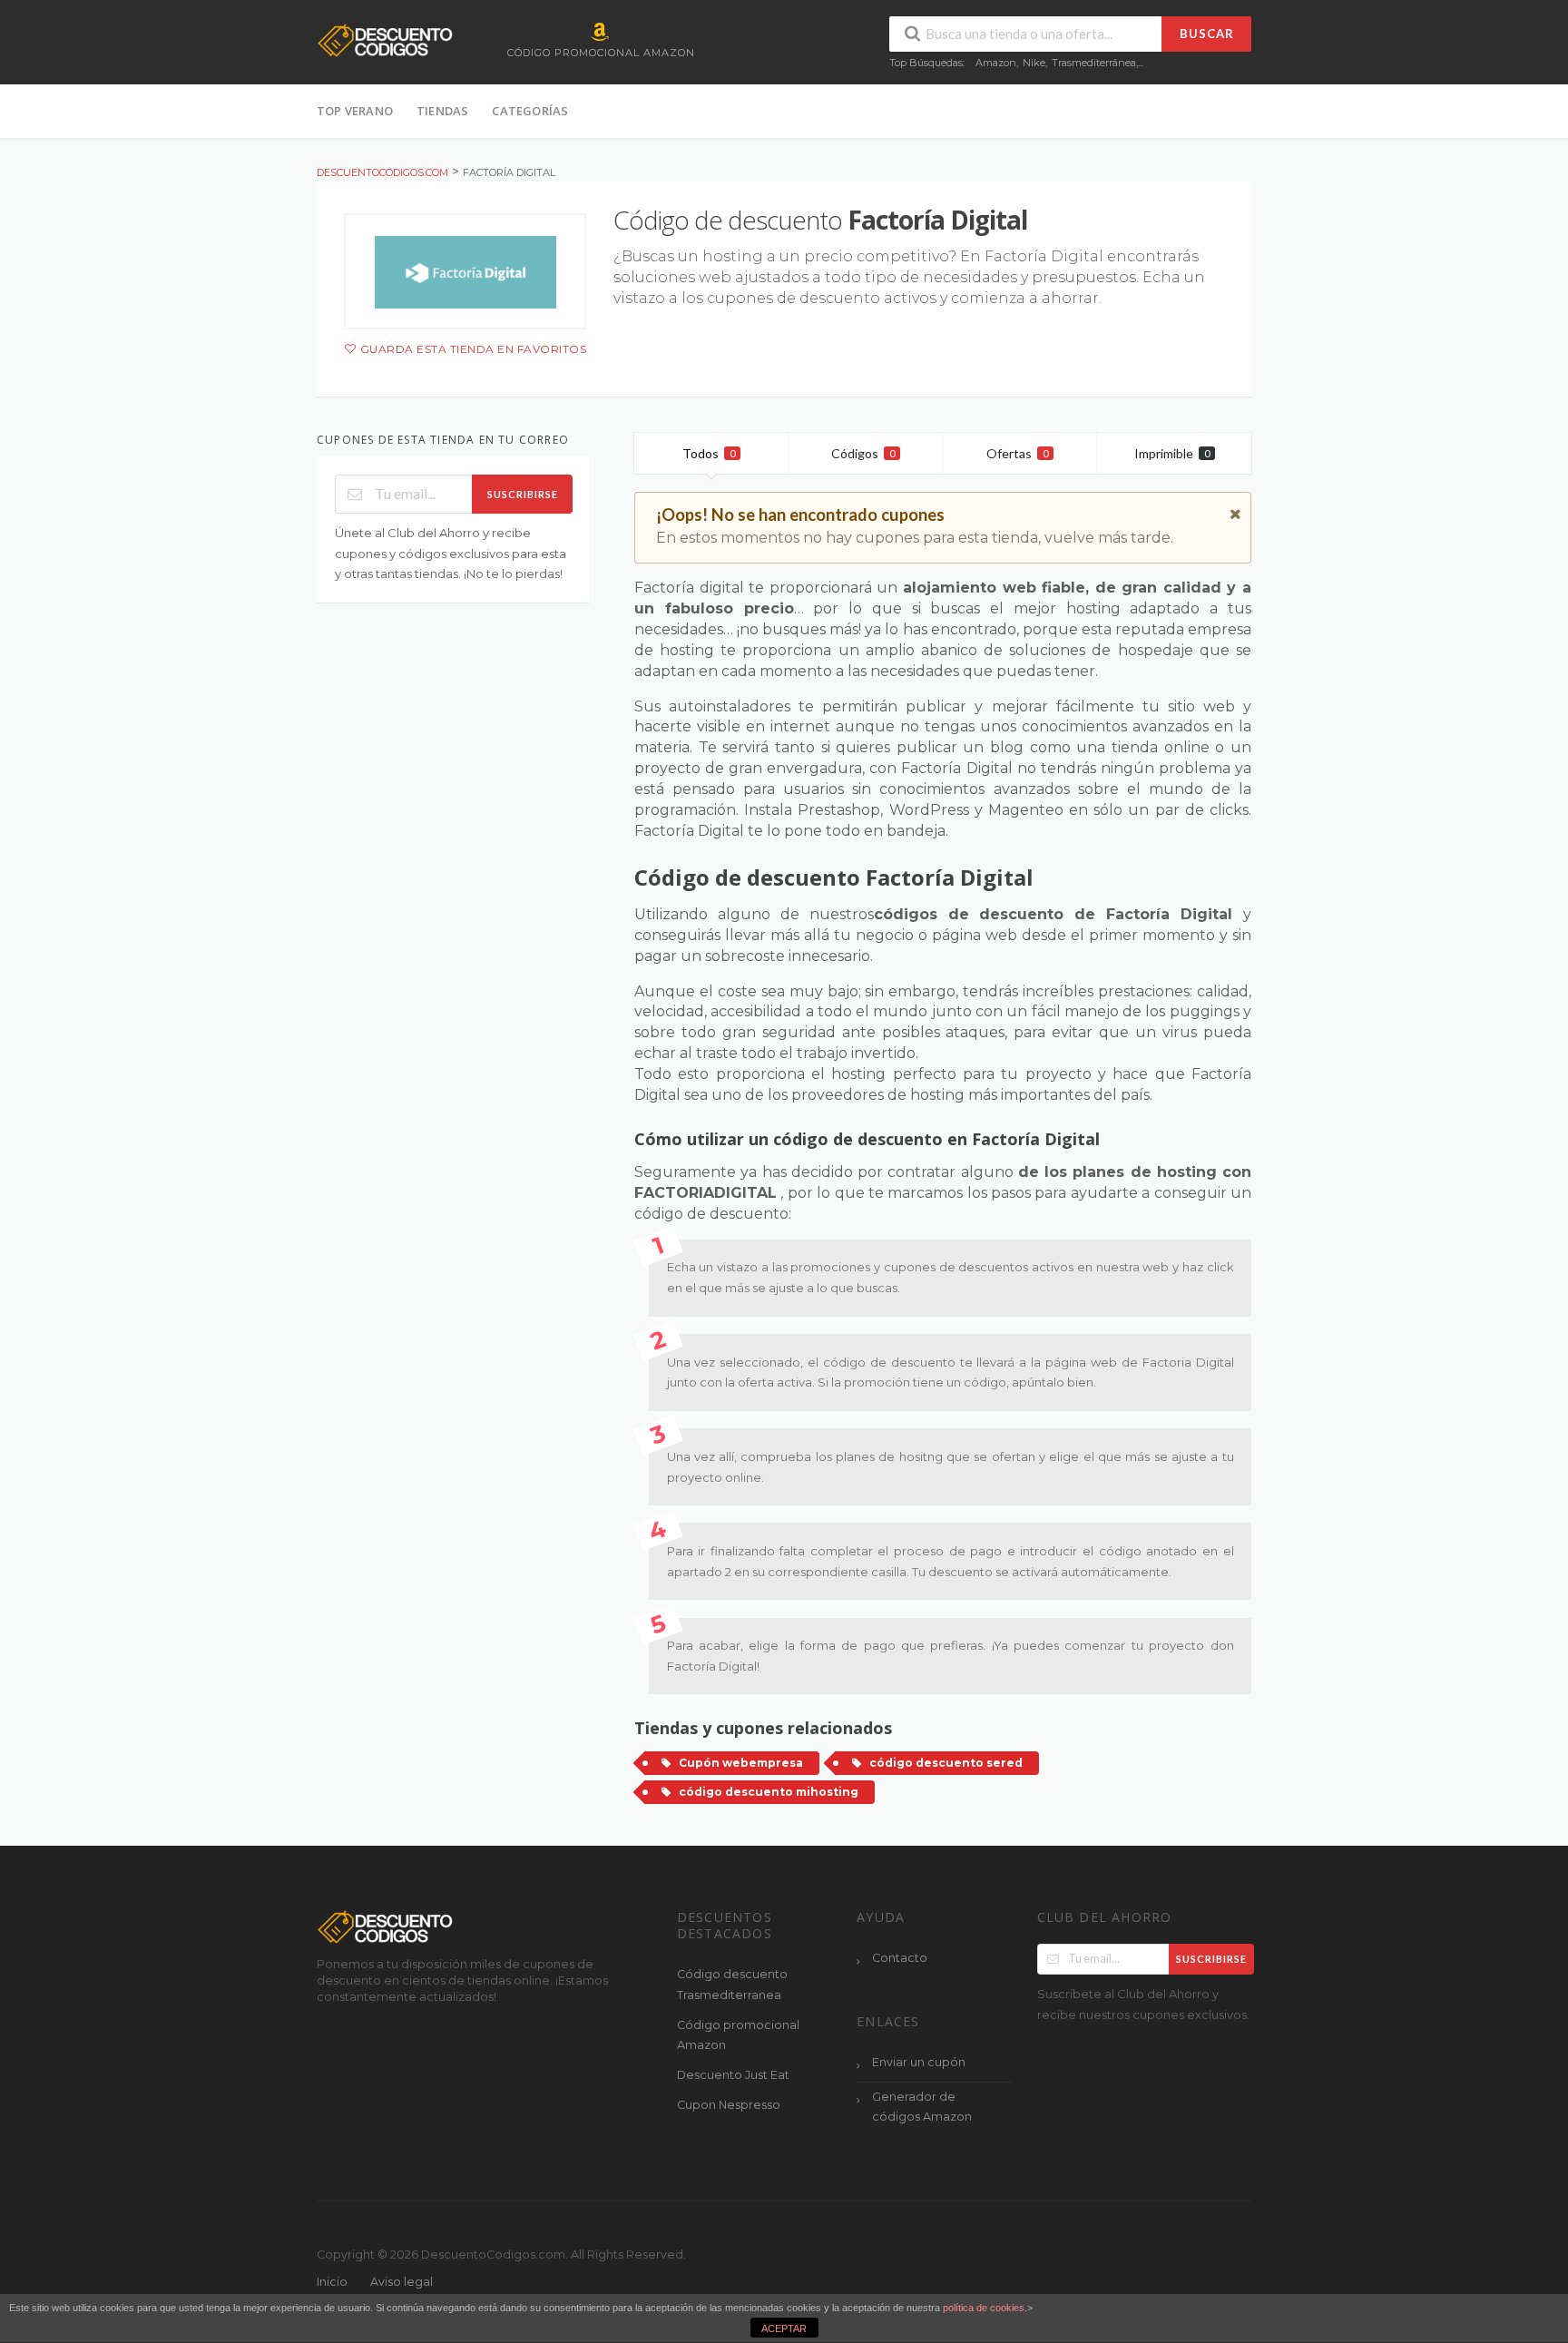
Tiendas (442, 111)
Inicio (332, 2282)
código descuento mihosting (769, 1792)
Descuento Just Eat (733, 2075)
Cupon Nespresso (729, 2105)
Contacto (900, 1958)
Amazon (996, 63)
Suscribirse (523, 494)
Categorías (530, 111)
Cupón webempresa (741, 1763)
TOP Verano (355, 111)
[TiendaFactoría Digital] (465, 271)
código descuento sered (946, 1763)
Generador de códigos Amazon (922, 2107)
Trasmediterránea (1094, 63)
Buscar (1207, 34)
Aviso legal (402, 2282)
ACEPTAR (784, 2328)
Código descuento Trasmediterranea (732, 1985)
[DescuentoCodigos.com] (385, 39)
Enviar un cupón (919, 2062)
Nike (1034, 63)
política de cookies (984, 2308)
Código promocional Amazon (738, 2035)
